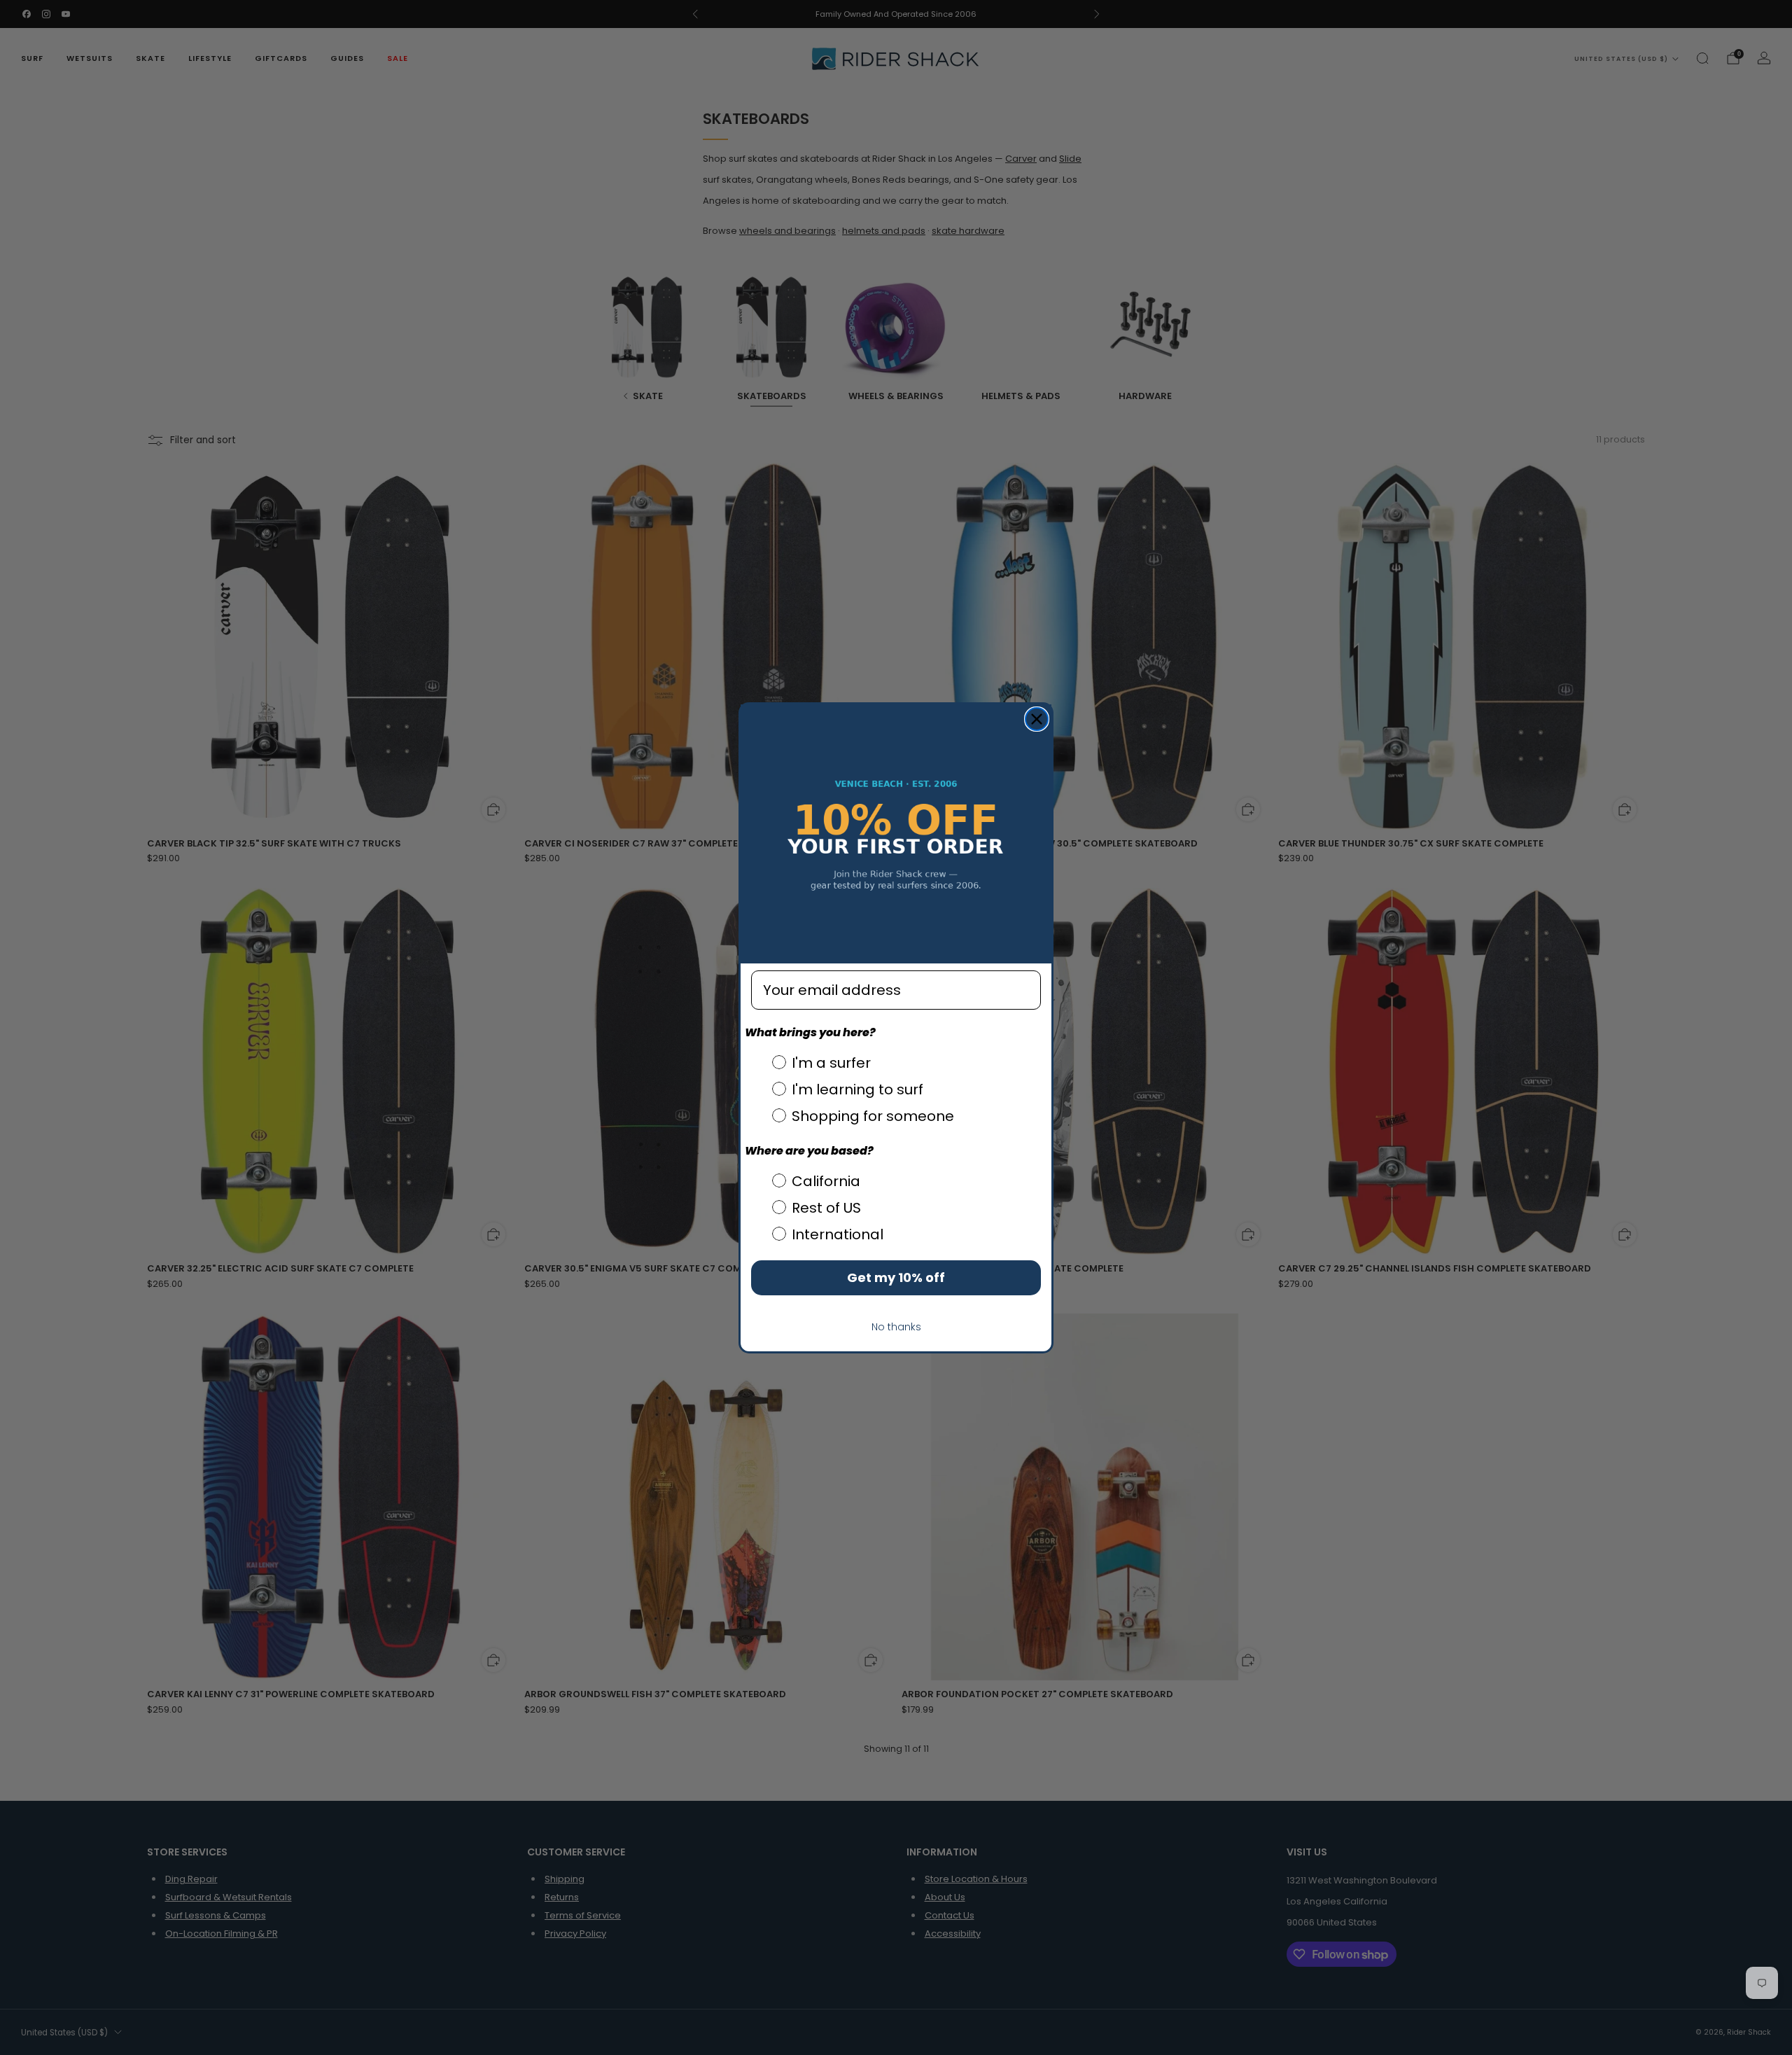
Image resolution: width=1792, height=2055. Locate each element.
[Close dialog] (1037, 719)
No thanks (896, 1327)
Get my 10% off (896, 1277)
